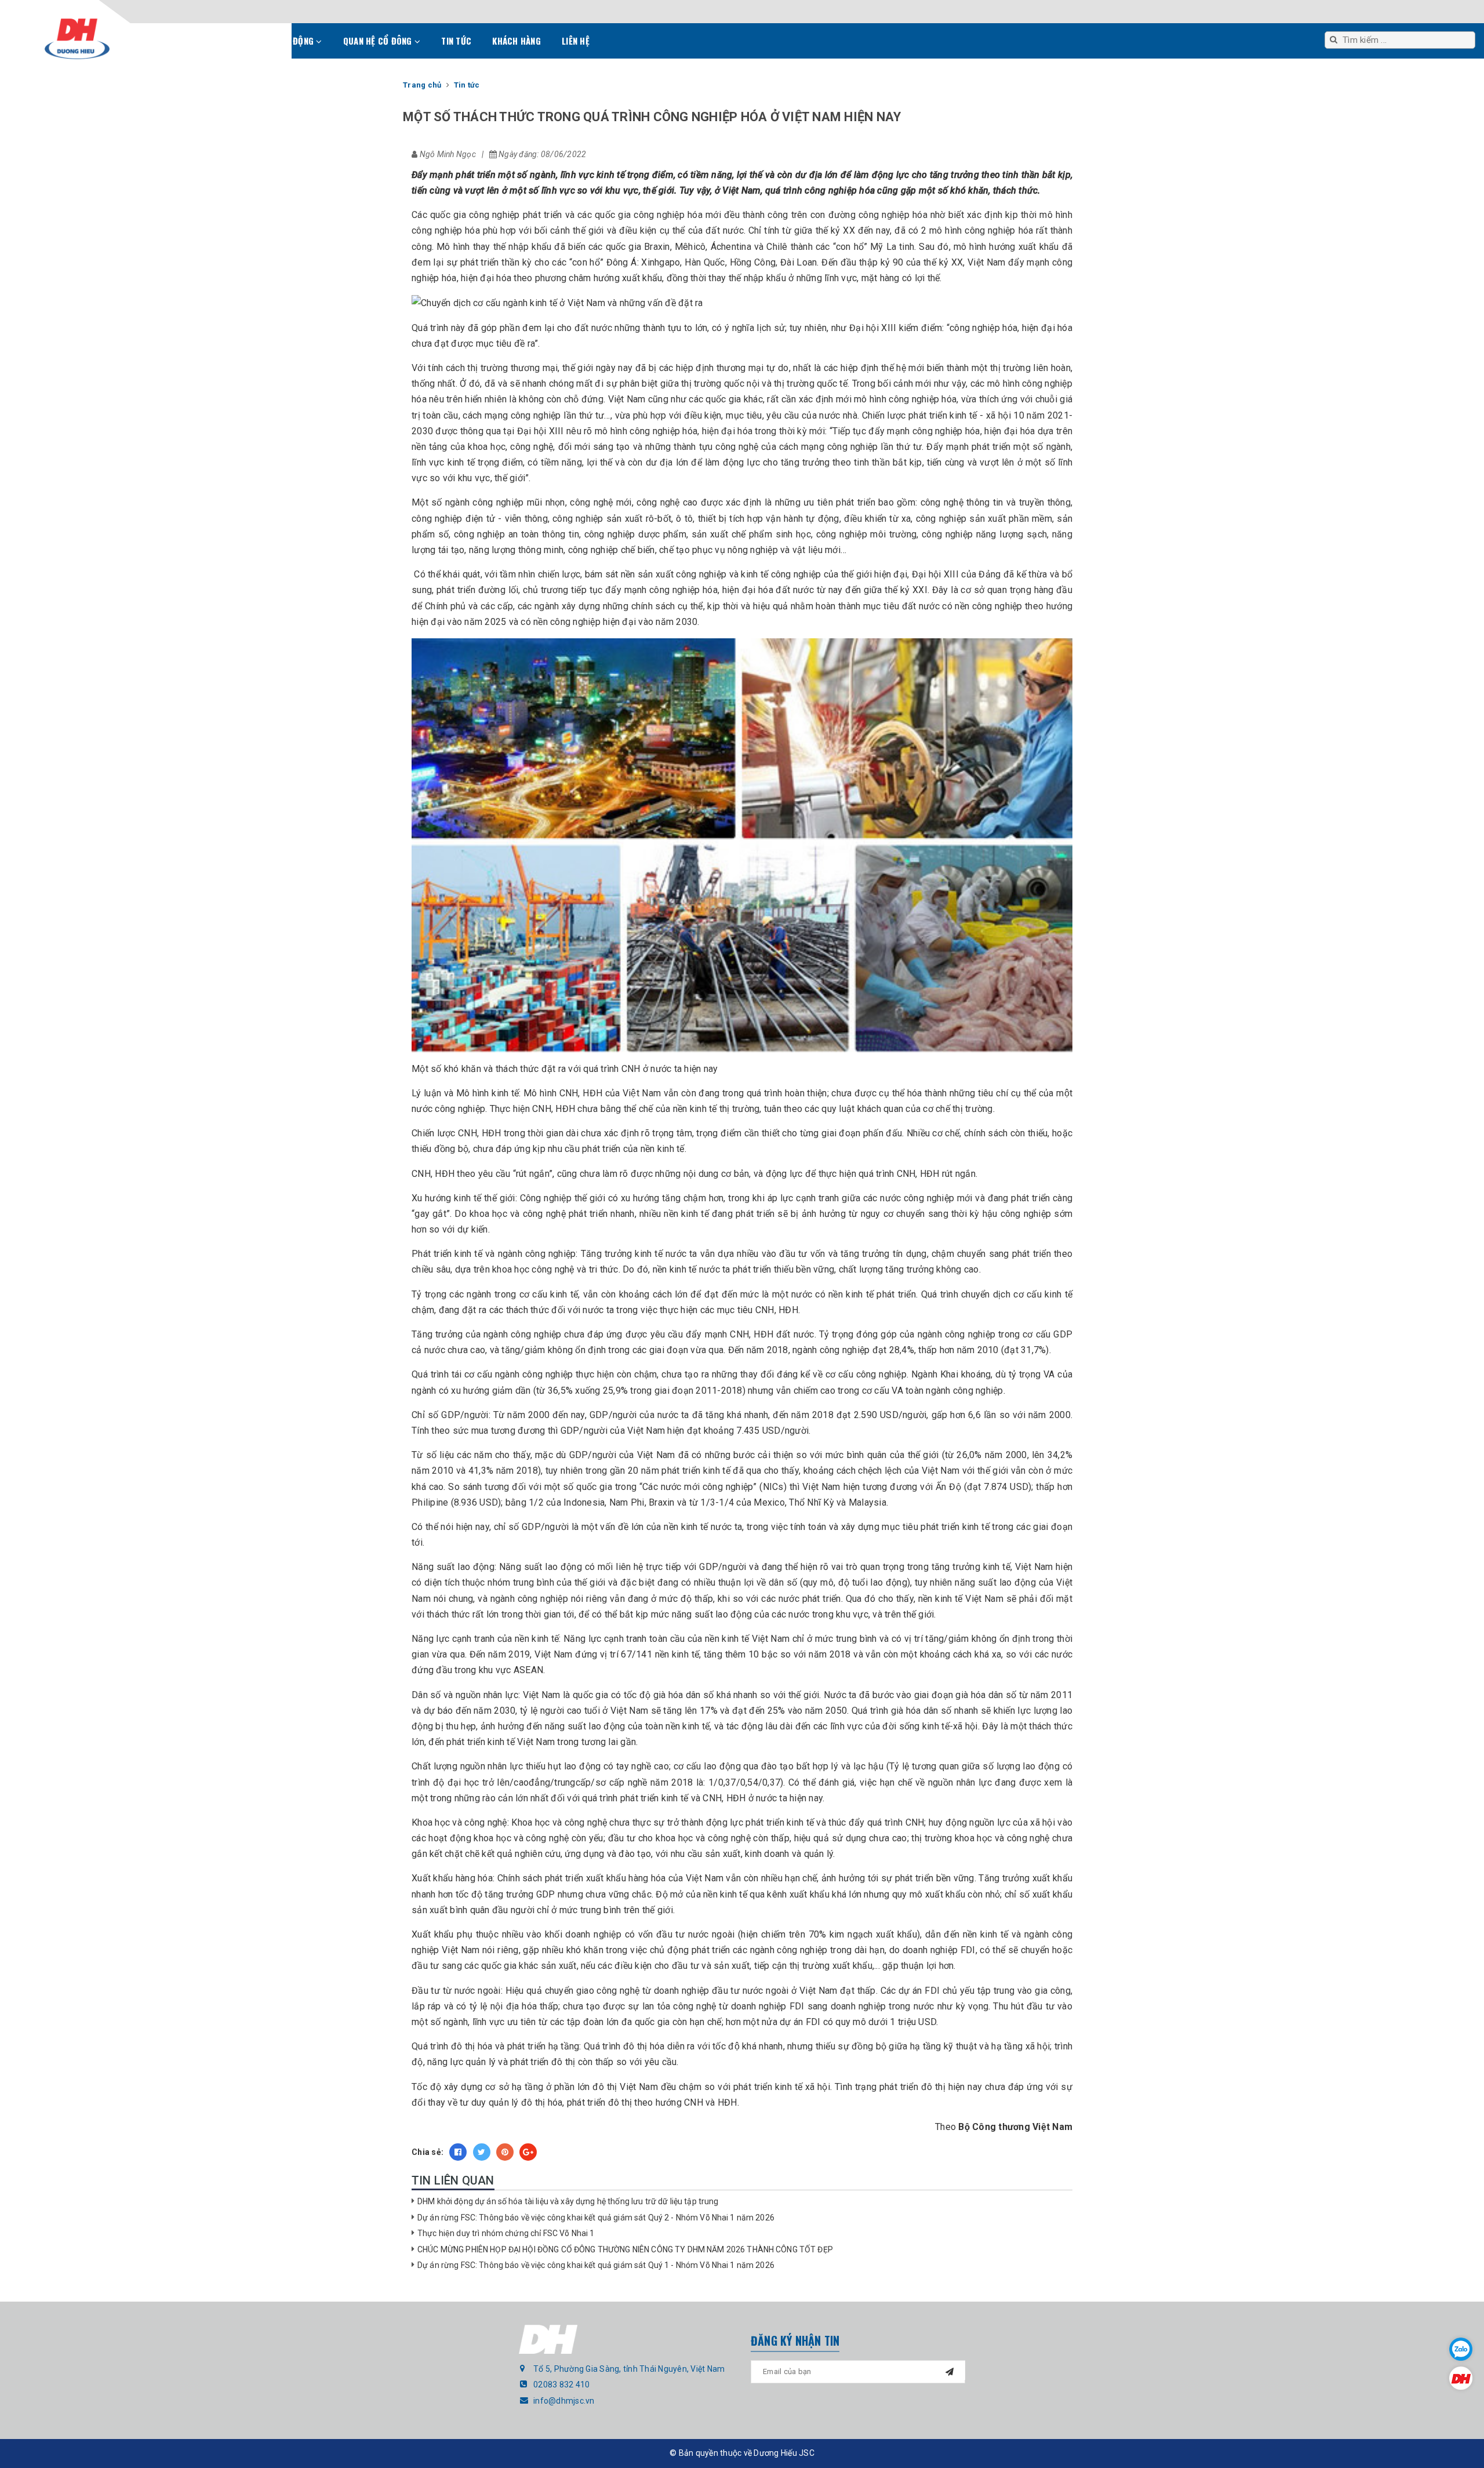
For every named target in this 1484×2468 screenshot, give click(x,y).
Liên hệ (576, 41)
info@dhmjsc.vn (564, 2401)
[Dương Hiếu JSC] (77, 39)
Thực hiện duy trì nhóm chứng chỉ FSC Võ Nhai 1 (506, 2233)
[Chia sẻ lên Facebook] (458, 2152)
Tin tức (456, 41)
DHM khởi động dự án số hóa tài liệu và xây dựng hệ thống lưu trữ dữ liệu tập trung (568, 2201)
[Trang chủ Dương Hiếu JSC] (1461, 2378)
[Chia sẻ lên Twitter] (482, 2152)
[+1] (528, 2152)
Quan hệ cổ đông (379, 41)
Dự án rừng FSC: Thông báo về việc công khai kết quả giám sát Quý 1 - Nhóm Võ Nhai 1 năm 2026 (596, 2265)
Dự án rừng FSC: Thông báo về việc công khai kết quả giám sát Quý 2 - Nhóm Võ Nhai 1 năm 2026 (596, 2218)
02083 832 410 (561, 2385)
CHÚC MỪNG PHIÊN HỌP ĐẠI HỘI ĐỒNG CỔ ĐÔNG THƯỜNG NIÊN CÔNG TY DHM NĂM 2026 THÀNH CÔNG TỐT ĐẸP (625, 2249)
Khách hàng (517, 41)
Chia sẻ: (428, 2152)
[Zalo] (1461, 2349)
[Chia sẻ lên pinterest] (505, 2152)
